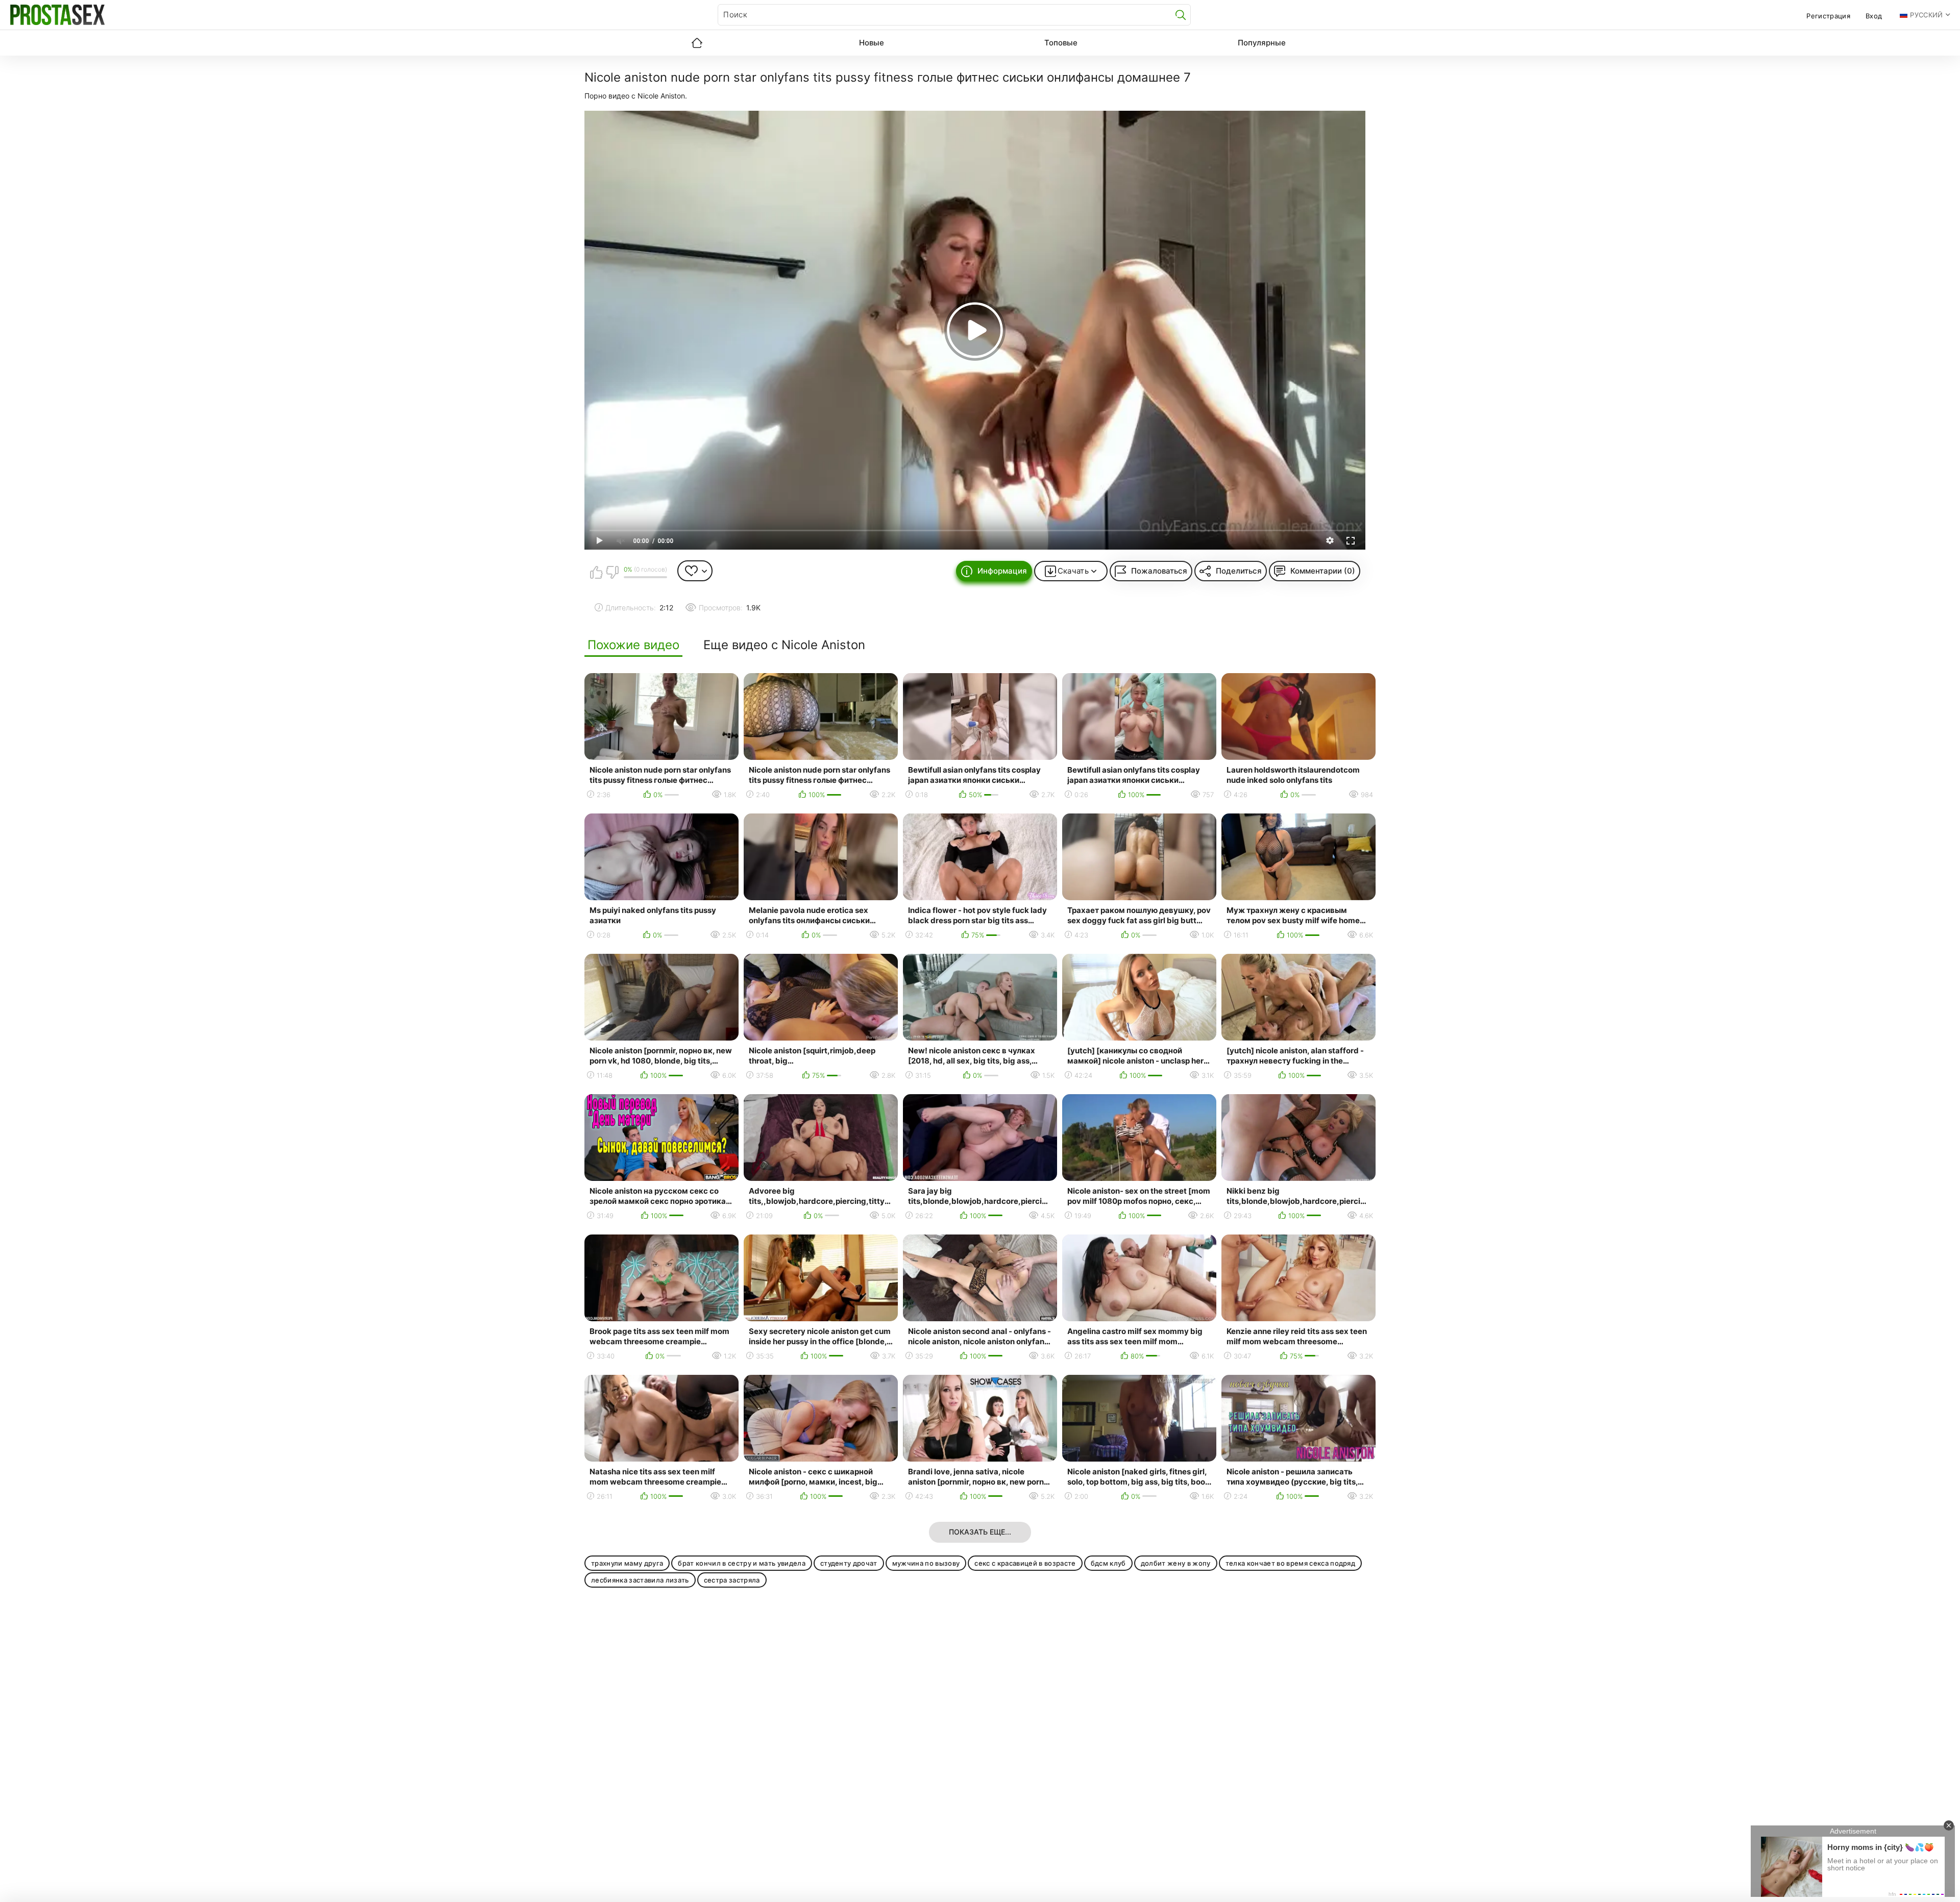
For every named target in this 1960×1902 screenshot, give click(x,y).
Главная (697, 43)
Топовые (1061, 43)
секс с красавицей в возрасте (1025, 1563)
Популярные (1262, 43)
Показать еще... (980, 1532)
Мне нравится (596, 572)
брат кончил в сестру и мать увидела (742, 1563)
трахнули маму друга (627, 1563)
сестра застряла (732, 1580)
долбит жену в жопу (1176, 1563)
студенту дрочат (849, 1563)
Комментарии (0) (1323, 571)
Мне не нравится (612, 572)
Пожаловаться (1159, 571)
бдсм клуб (1108, 1563)
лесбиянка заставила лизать (640, 1580)
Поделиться (1239, 571)
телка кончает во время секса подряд (1291, 1563)
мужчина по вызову (926, 1563)
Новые (872, 43)
